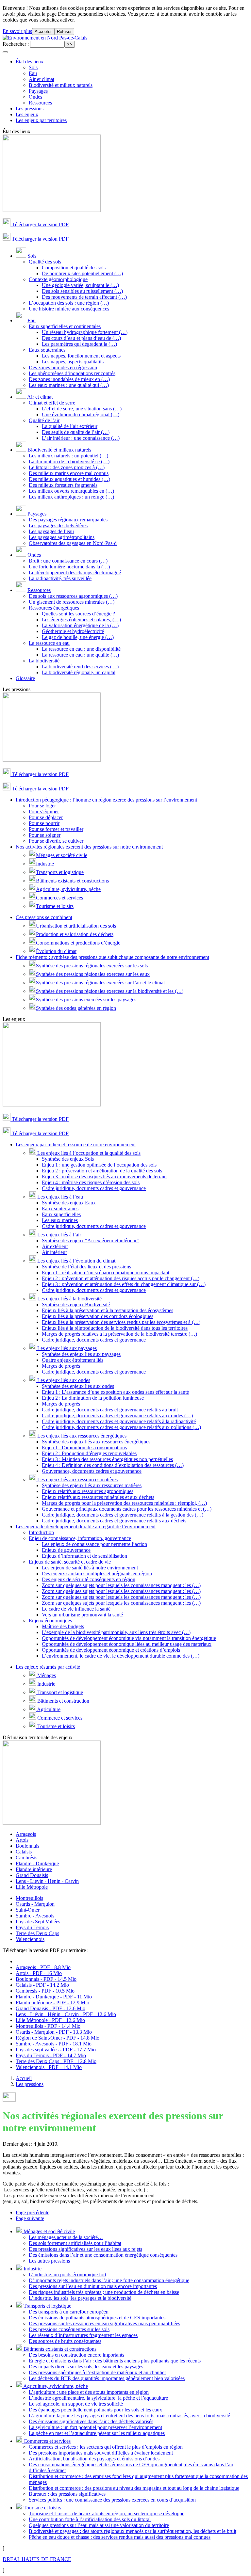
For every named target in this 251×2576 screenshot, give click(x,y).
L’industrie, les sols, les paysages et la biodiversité (80, 2298)
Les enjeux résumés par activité (48, 1667)
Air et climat (42, 79)
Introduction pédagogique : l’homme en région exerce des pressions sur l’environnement (107, 800)
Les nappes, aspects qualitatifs (73, 362)
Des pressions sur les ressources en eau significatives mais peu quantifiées (104, 2323)
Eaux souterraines (47, 350)
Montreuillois (29, 1898)
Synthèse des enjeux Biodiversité (76, 1304)
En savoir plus (17, 31)
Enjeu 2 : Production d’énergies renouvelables (89, 1453)
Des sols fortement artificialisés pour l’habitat (75, 2243)
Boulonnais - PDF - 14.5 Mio (46, 1979)
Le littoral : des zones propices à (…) (67, 467)
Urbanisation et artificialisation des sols (76, 926)
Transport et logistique (59, 1692)
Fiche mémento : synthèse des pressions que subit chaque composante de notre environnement (112, 957)
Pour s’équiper (44, 811)
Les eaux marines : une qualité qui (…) (69, 385)
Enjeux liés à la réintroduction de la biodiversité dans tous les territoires (115, 1328)
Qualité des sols (45, 262)
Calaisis (24, 1852)
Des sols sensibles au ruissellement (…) (82, 291)
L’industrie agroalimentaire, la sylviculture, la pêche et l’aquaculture (98, 2398)
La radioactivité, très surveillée (60, 578)
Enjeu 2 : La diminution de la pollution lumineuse (93, 1398)
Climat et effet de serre (52, 403)
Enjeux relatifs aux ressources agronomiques (88, 1491)
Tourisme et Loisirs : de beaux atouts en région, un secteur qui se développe (107, 2513)
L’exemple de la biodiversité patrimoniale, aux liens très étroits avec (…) (116, 1632)
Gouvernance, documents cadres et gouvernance (92, 1471)
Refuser (64, 32)
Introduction (41, 1532)
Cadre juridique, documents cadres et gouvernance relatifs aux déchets (114, 1521)
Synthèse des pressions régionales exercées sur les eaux (93, 974)
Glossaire (25, 678)
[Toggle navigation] (5, 52)
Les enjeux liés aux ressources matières (77, 1479)
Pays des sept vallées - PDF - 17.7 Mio (56, 2050)
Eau (33, 73)
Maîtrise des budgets (63, 1626)
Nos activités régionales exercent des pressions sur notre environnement (89, 847)
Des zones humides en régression (63, 367)
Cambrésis (26, 1858)
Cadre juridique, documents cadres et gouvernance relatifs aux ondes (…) (117, 1415)
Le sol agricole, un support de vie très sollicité (76, 2404)
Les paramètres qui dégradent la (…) (79, 344)
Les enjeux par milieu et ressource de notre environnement (76, 1145)
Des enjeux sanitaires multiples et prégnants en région (97, 1574)
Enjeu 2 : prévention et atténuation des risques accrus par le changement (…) (121, 1278)
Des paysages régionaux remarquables (68, 520)
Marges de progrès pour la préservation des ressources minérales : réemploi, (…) (124, 1503)
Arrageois (26, 1834)
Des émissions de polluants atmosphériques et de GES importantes (97, 2318)
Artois (22, 1840)
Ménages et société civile (62, 855)
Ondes (35, 97)
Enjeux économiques (50, 1621)
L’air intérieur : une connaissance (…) (81, 438)
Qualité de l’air (44, 420)
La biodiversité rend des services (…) (80, 667)
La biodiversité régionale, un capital (79, 672)
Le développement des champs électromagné (75, 572)
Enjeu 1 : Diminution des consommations (84, 1447)
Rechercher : (16, 44)
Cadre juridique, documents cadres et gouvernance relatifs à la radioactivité (119, 1421)
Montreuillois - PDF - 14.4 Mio (48, 2026)
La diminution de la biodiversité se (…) (69, 461)
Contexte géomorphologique (58, 279)
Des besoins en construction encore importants (76, 2355)
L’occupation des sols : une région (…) (69, 303)
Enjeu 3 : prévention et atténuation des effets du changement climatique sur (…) (124, 1284)
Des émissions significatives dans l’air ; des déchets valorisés (91, 2421)
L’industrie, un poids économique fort (67, 2274)
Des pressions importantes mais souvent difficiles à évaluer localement (101, 2453)
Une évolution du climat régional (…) (81, 414)
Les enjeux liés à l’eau (59, 1197)
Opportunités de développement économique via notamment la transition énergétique (129, 1638)
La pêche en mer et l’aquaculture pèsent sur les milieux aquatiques (97, 2433)
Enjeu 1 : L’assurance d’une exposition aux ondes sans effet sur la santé (115, 1392)
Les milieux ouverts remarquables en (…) (71, 491)
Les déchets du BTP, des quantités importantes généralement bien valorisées (107, 2378)
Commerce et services (59, 1718)
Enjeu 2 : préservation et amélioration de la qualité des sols (102, 1171)
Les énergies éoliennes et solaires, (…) (81, 620)
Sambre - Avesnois (35, 1916)
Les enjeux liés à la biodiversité (69, 1299)
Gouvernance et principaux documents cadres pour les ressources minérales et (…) (127, 1509)
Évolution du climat (56, 951)
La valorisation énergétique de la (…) (80, 625)
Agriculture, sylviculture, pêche (68, 889)
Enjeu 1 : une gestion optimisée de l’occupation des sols (99, 1165)
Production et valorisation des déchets (75, 934)
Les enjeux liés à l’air (59, 1235)
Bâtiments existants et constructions (72, 881)
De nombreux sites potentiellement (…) (82, 273)
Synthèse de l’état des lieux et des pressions (86, 1267)
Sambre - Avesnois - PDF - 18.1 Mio (54, 2044)
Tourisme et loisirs (55, 906)
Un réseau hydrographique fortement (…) (85, 332)
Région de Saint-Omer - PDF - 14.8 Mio (58, 2038)
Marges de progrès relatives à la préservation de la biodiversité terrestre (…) (119, 1334)
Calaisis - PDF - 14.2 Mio (42, 1985)
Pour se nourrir (44, 823)
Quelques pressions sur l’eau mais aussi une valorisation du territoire (99, 2525)
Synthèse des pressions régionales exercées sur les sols (92, 966)
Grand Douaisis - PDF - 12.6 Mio (50, 2008)
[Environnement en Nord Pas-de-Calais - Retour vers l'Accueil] (45, 38)
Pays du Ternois (32, 1927)
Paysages (38, 91)
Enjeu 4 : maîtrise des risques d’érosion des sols (91, 1182)
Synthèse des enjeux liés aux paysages (81, 1354)
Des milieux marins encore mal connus (69, 473)
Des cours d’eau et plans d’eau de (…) (81, 338)
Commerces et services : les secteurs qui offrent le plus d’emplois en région (106, 2447)
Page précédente (33, 2212)
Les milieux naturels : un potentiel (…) (68, 456)
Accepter (43, 32)
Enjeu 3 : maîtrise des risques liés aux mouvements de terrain (104, 1177)
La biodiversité (44, 661)
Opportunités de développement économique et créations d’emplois (111, 1650)
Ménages (46, 1675)
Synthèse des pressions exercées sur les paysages (86, 1000)
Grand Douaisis (32, 1875)
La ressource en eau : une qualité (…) (80, 655)
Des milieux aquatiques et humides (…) (69, 479)
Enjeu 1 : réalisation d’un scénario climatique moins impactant (106, 1272)
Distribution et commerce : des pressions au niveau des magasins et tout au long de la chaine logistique (134, 2488)
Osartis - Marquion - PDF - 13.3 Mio (54, 2032)
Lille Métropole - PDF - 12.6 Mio (50, 2020)
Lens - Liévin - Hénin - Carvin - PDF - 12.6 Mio (66, 2014)
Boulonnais (27, 1846)
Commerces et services (59, 898)
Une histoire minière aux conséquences (69, 309)
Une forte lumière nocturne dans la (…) (69, 567)
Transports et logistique (60, 872)
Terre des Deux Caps (37, 1933)
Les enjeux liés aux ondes (63, 1380)
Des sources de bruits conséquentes (65, 2341)
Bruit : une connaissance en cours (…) (68, 561)
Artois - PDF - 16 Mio (39, 1973)
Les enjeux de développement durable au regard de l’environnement (86, 1527)
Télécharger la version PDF (40, 224)
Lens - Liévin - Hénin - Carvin (47, 1881)
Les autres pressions (49, 2261)
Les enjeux (27, 114)
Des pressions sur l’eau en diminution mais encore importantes (93, 2286)
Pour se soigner (45, 835)
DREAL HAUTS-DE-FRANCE (37, 2559)
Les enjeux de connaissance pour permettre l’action (94, 1544)
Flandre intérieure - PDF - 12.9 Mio (52, 2003)
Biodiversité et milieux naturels (61, 85)
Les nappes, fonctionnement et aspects (81, 356)
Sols (33, 67)
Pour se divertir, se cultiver (56, 841)
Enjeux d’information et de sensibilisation (84, 1556)
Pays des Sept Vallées (38, 1922)
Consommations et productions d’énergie (78, 943)
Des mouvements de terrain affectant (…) (84, 297)
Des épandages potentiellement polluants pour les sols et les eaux (95, 2410)
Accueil (24, 2078)
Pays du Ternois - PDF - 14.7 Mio (51, 2055)
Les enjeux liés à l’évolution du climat (76, 1261)
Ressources (40, 103)
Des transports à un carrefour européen (69, 2312)
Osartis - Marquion (35, 1904)
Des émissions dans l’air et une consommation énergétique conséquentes (103, 2255)
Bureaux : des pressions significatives (67, 2494)
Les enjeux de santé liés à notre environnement (90, 1568)
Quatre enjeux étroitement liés (73, 1360)
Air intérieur (54, 1252)
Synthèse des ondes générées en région (76, 1008)
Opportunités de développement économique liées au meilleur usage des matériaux (127, 1644)
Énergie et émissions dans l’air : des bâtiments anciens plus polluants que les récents (115, 2361)
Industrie (45, 864)
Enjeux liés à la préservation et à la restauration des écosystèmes (108, 1310)
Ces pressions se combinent (44, 917)
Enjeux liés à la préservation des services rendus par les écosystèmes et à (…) (121, 1322)
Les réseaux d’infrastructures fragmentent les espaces (83, 2335)
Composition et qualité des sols (74, 268)
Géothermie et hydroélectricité (73, 631)
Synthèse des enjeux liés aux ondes (78, 1386)
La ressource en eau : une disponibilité (81, 649)
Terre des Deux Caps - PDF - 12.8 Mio (56, 2061)
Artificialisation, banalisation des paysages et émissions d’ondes (94, 2459)
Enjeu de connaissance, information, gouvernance (80, 1538)
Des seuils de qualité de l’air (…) (76, 432)
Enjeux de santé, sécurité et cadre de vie (70, 1562)
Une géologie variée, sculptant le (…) (80, 285)
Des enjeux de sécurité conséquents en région (89, 1579)
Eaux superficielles (61, 1214)
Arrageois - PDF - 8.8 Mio (43, 1967)
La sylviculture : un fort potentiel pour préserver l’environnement (95, 2427)
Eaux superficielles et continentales (65, 326)
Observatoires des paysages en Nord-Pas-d (73, 543)
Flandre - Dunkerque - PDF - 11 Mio (54, 1997)
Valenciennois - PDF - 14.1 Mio (49, 2067)
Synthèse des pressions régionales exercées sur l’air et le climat (100, 983)
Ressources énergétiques (54, 608)
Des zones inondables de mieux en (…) (69, 379)
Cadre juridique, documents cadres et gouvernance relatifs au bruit (110, 1410)
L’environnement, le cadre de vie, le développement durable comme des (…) (121, 1656)
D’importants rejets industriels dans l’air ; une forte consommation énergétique (109, 2280)
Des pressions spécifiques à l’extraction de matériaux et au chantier (97, 2372)
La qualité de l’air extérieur (70, 426)
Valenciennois (30, 1939)
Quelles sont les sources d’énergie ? (78, 614)
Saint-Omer (28, 1910)
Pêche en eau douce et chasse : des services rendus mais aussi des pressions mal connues (120, 2537)
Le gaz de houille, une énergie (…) (78, 637)
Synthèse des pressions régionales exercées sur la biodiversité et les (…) (110, 991)
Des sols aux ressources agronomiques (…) (73, 596)
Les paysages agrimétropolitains (62, 537)
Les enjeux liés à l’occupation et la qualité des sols (88, 1153)
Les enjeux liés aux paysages (66, 1348)
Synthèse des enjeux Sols (68, 1159)
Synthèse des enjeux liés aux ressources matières (92, 1485)
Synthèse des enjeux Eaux (69, 1203)
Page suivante (30, 2218)
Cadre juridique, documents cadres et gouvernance (94, 1188)
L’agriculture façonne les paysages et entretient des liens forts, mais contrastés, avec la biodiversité (129, 2416)
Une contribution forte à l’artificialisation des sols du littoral (90, 2519)
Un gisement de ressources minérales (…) (72, 602)
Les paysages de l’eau (51, 531)
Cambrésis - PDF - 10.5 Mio (45, 1991)
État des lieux (30, 62)
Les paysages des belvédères (58, 525)
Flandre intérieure (34, 1869)
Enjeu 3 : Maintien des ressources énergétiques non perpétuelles (107, 1459)
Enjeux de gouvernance (66, 1550)
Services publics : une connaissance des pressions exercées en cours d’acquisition (112, 2500)
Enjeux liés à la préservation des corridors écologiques (98, 1316)
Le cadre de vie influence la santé (76, 1609)
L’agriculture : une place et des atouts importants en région (89, 2392)
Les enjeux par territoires (41, 120)
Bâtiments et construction (63, 1701)
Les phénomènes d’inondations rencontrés (72, 373)
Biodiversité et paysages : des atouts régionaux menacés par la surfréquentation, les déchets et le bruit (133, 2531)
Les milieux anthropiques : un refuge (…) (71, 497)
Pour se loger (42, 806)
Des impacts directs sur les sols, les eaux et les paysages (86, 2367)
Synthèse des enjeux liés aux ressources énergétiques (96, 1442)
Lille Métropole (32, 1887)
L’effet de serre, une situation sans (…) (82, 409)
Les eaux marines (60, 1220)
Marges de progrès (61, 1366)
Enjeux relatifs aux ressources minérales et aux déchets (98, 1497)
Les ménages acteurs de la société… (66, 2237)
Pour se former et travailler (56, 829)
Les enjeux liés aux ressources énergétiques (81, 1436)
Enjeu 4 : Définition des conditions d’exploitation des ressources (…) (113, 1465)
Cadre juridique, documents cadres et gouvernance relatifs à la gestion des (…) (123, 1515)
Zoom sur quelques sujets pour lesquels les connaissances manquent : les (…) (121, 1585)
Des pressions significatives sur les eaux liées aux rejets (85, 2249)
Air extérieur (55, 1246)
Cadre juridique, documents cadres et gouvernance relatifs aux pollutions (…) (121, 1427)
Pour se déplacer (46, 817)
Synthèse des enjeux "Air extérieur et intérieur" (90, 1240)
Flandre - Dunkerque (37, 1863)
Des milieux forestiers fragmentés (63, 485)
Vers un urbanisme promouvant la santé (82, 1615)
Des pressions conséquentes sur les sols (69, 2329)
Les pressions (30, 109)
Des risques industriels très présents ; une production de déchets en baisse (104, 2292)
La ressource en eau (49, 643)
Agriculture (48, 1709)
